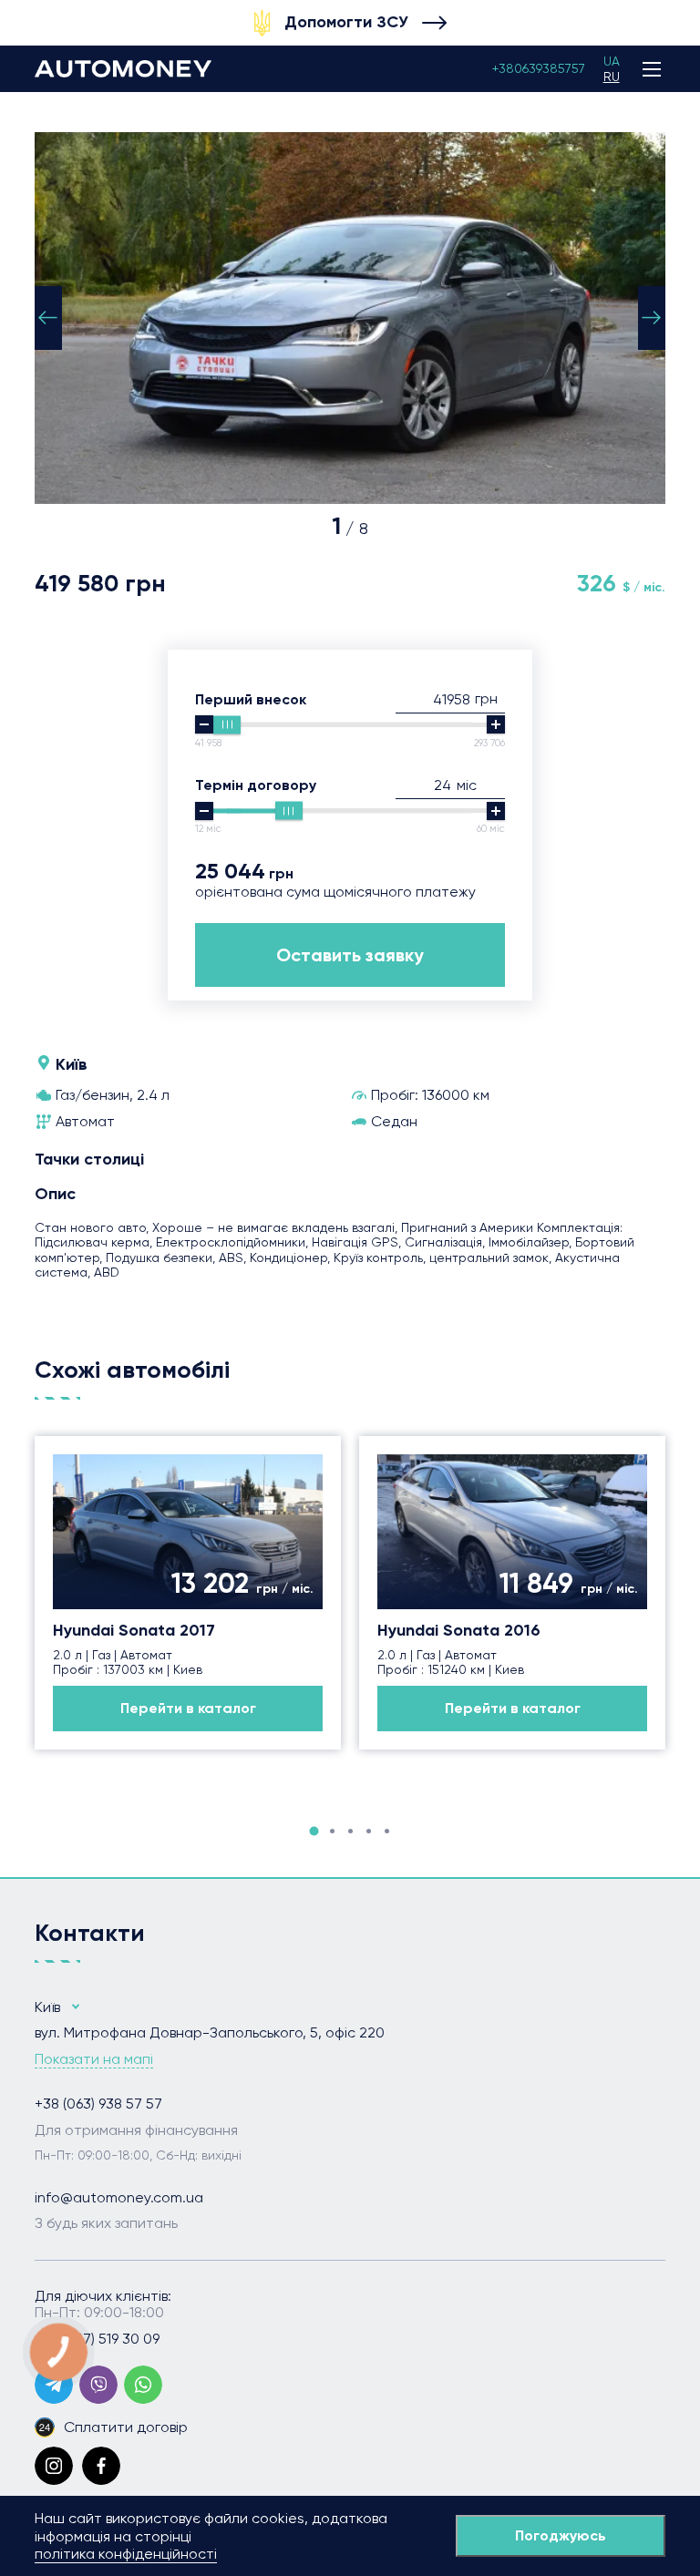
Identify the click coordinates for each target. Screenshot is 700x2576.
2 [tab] (332, 1831)
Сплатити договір (126, 2427)
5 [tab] (387, 1831)
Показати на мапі (94, 2059)
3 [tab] (350, 1831)
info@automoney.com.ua (119, 2198)
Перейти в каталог (188, 1708)
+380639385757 (539, 68)
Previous (48, 318)
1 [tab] (314, 1832)
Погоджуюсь (561, 2535)
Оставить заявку (350, 955)
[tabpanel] (188, 1593)
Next (652, 318)
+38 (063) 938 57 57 (98, 2104)
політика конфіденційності (126, 2554)
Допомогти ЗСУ (346, 22)
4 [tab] (369, 1831)
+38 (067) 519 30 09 (97, 2339)
